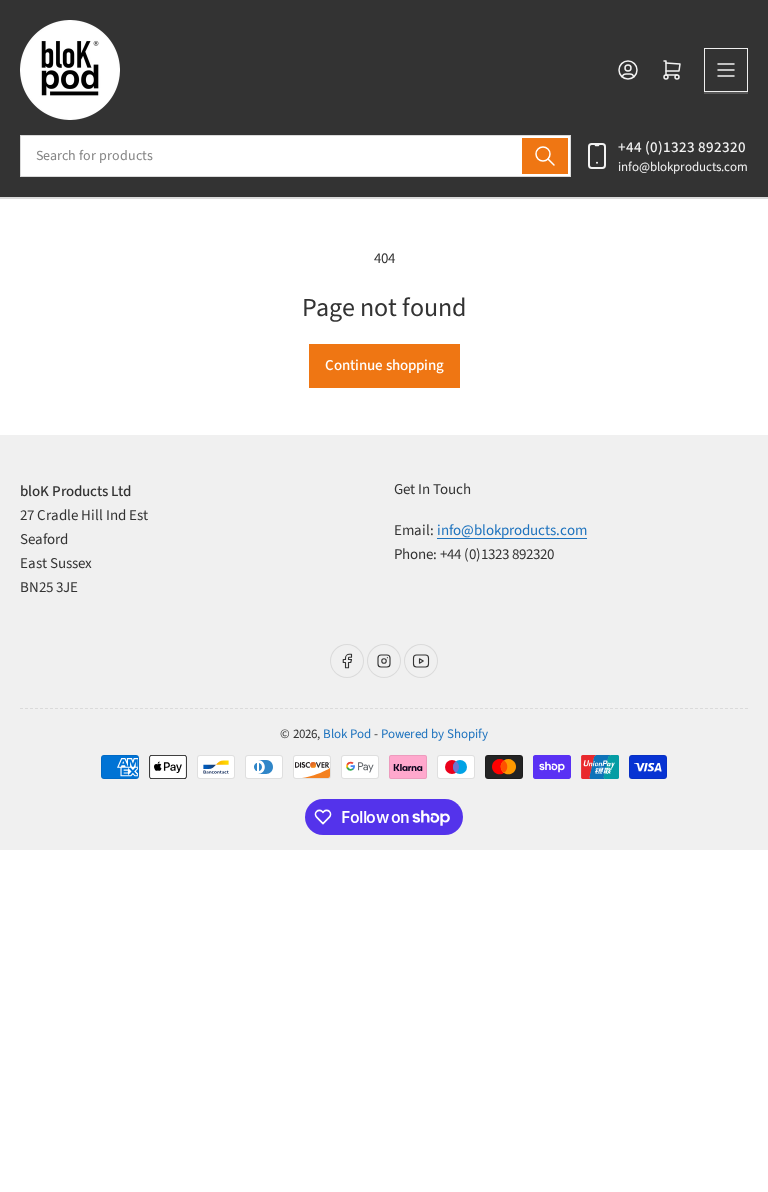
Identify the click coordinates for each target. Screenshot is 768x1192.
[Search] (545, 156)
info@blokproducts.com (683, 167)
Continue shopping (384, 365)
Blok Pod (347, 734)
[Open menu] (726, 70)
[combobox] (295, 156)
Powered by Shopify (434, 734)
